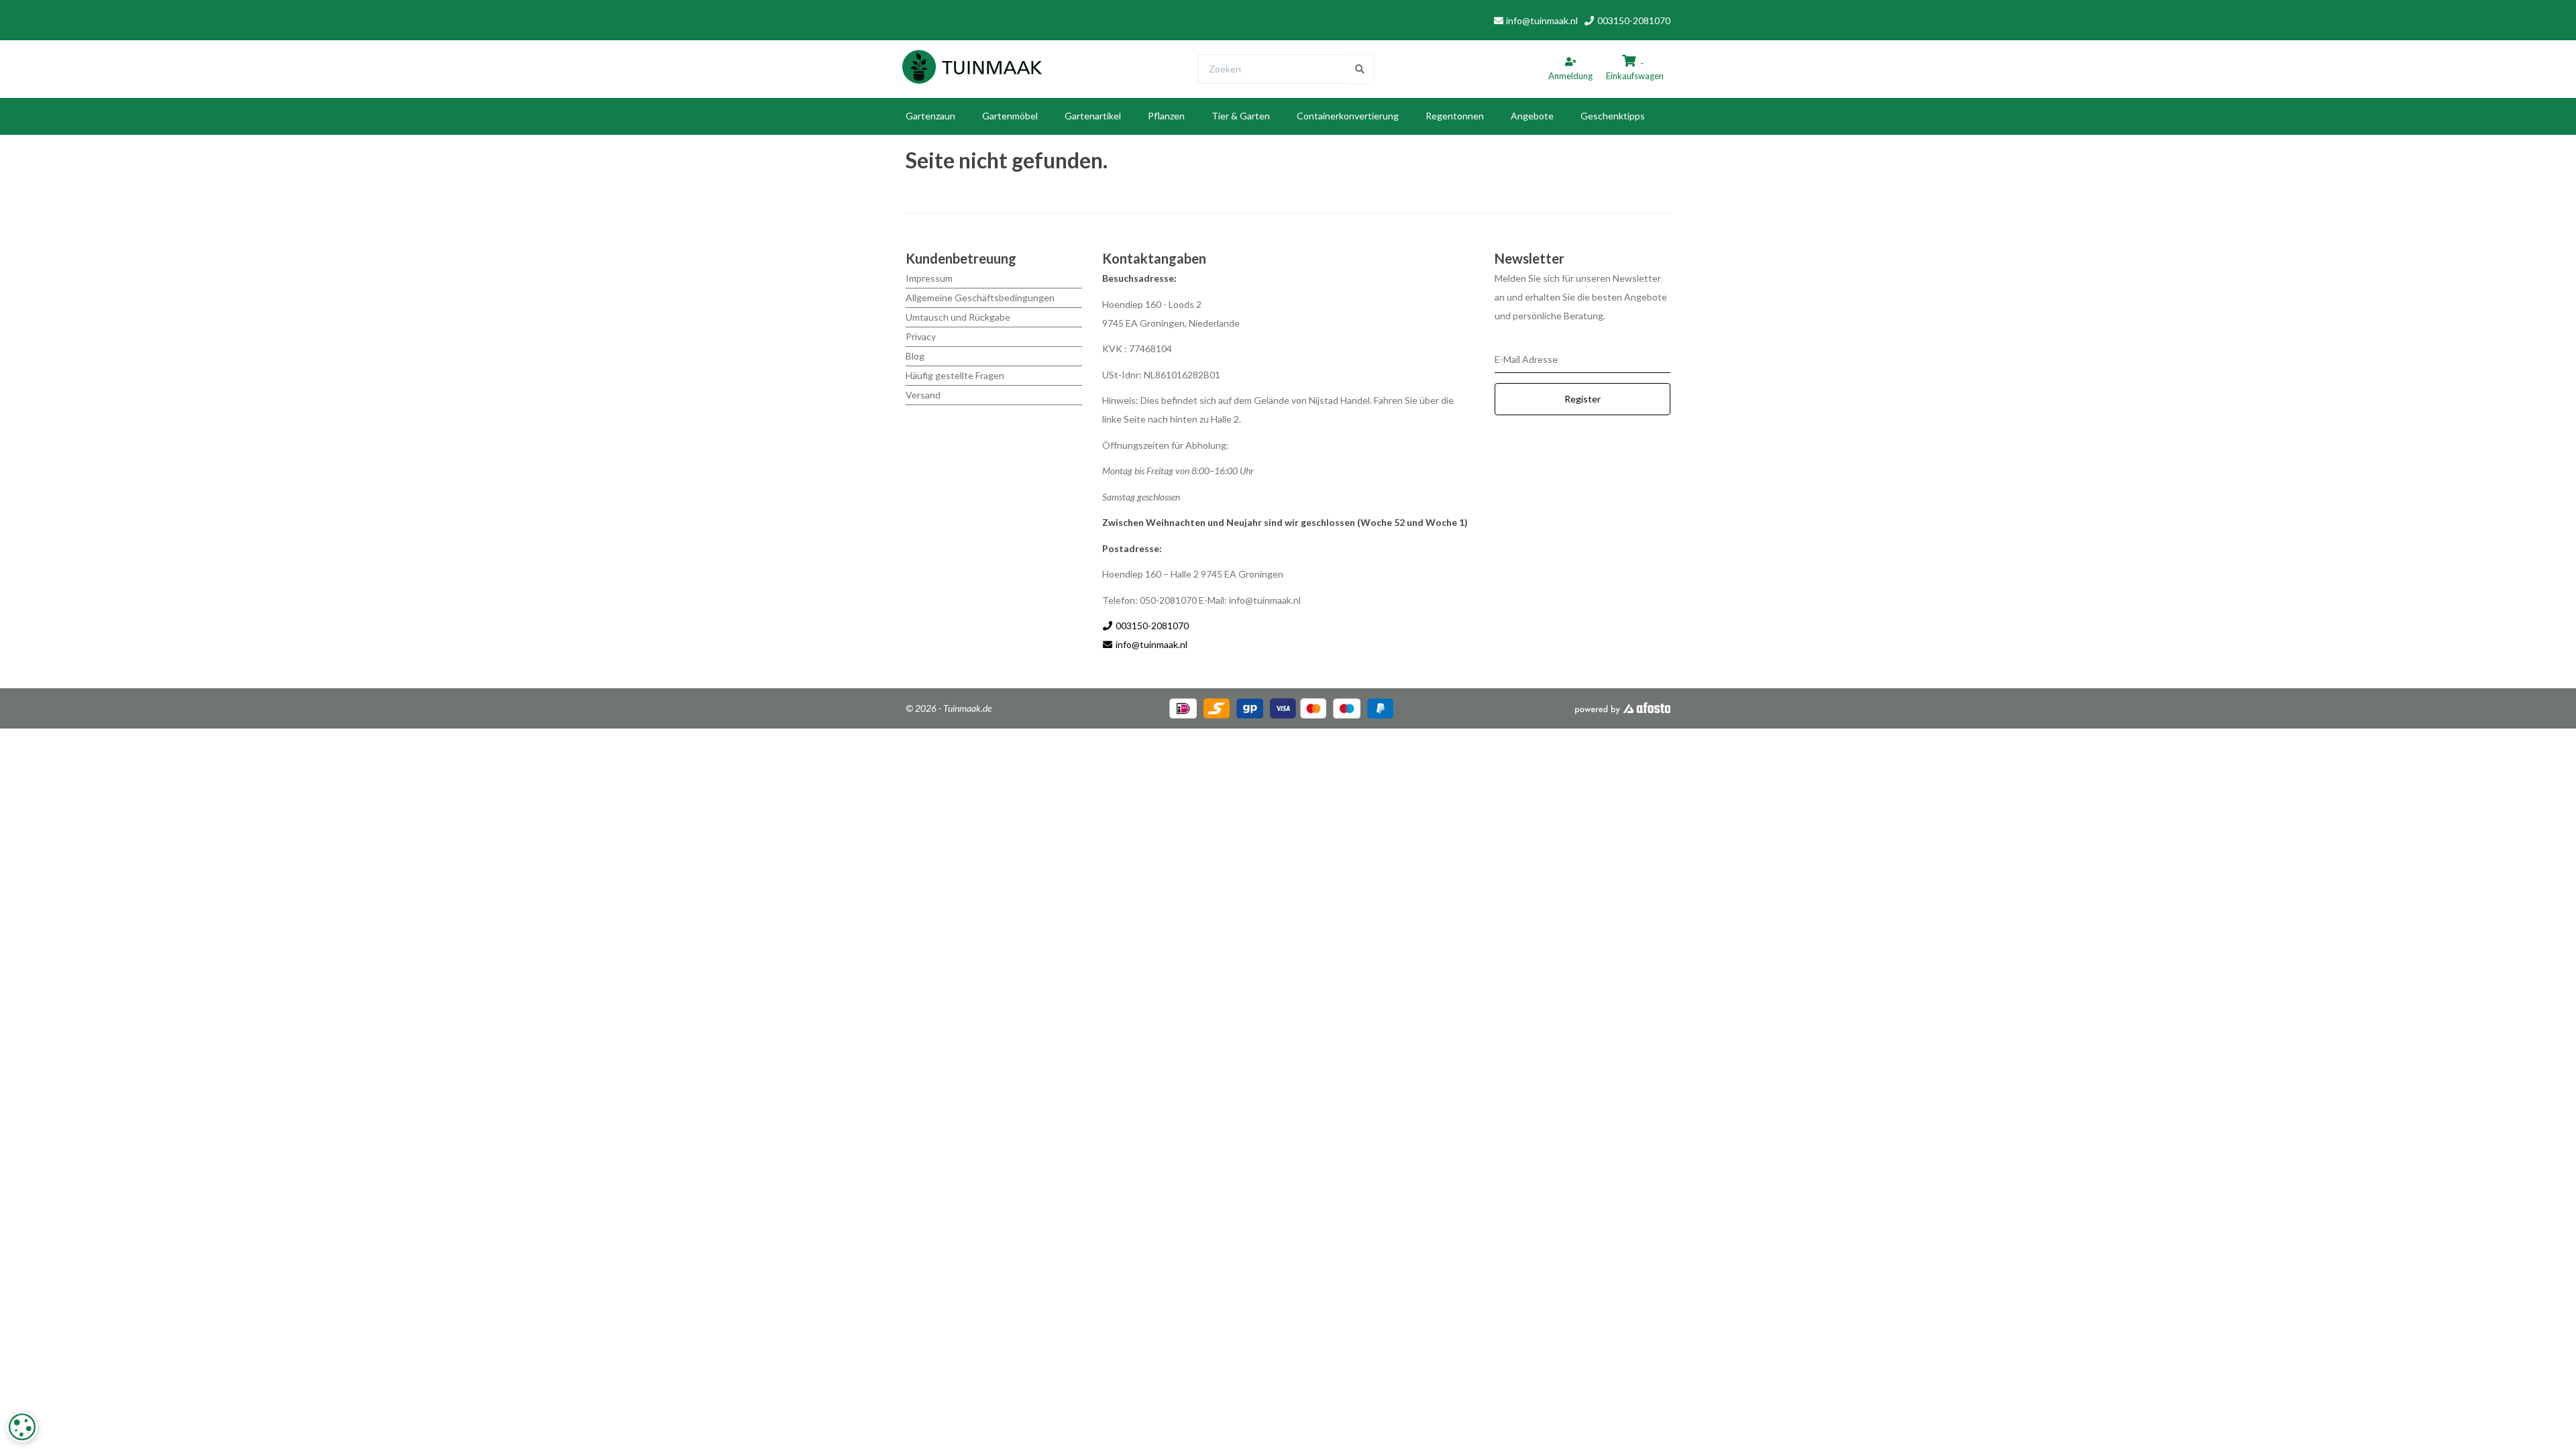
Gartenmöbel (1010, 116)
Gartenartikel (1093, 116)
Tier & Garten (1241, 116)
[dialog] (22, 1427)
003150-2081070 (1633, 20)
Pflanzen (1166, 116)
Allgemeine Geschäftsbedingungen (980, 298)
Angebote (1532, 116)
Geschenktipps (1613, 116)
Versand (923, 395)
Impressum (929, 278)
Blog (915, 356)
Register (1582, 399)
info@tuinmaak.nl (1542, 20)
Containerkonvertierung (1348, 116)
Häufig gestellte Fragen (955, 375)
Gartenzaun (930, 116)
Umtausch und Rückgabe (958, 317)
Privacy (921, 336)
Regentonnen (1455, 116)
